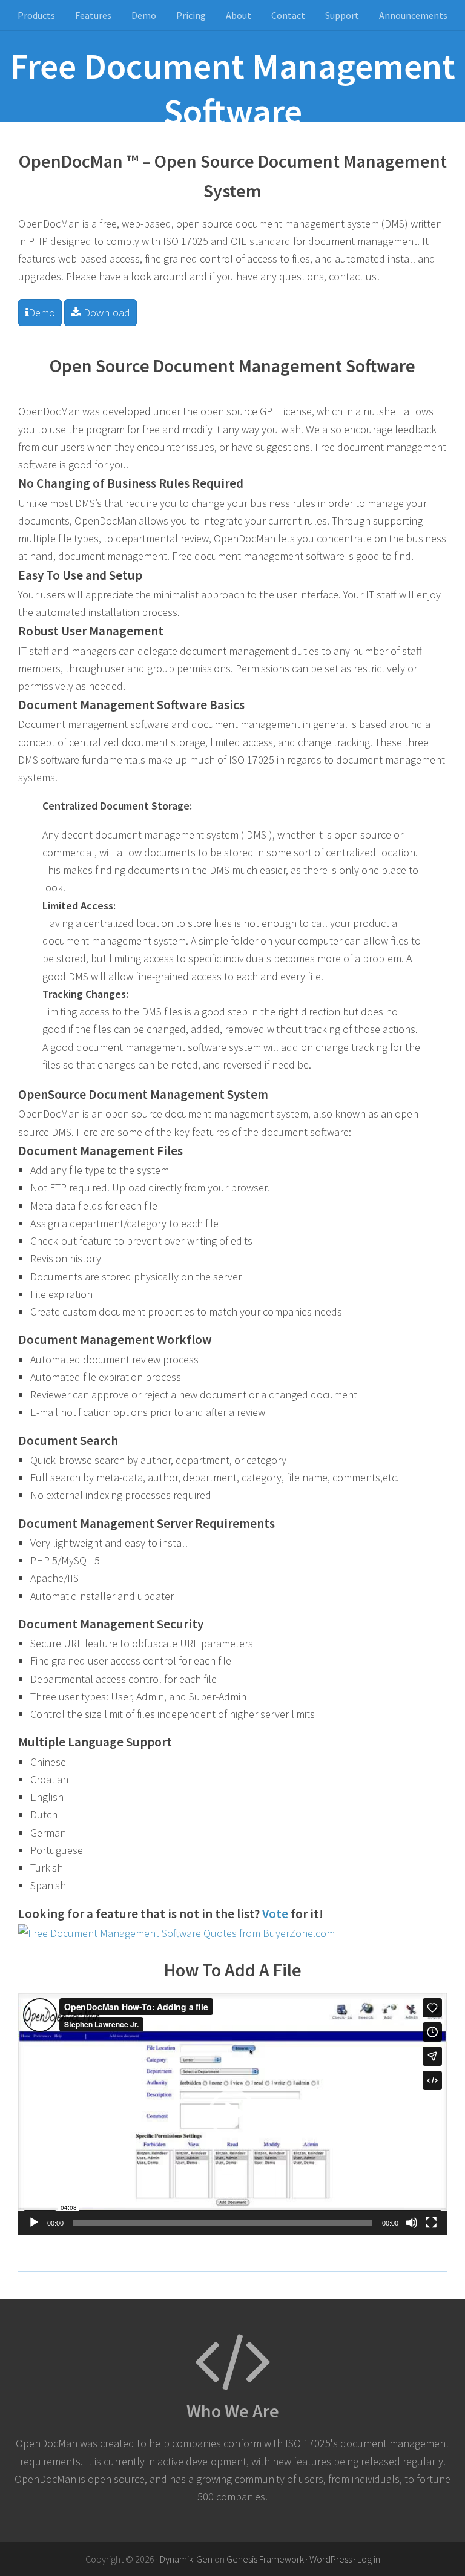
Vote (275, 1914)
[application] (232, 2114)
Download (106, 313)
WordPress (331, 2559)
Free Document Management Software (232, 88)
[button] (232, 2114)
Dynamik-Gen (186, 2559)
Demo (42, 313)
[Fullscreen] (431, 2223)
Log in (369, 2559)
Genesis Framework (265, 2559)
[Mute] (412, 2223)
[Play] (34, 2223)
